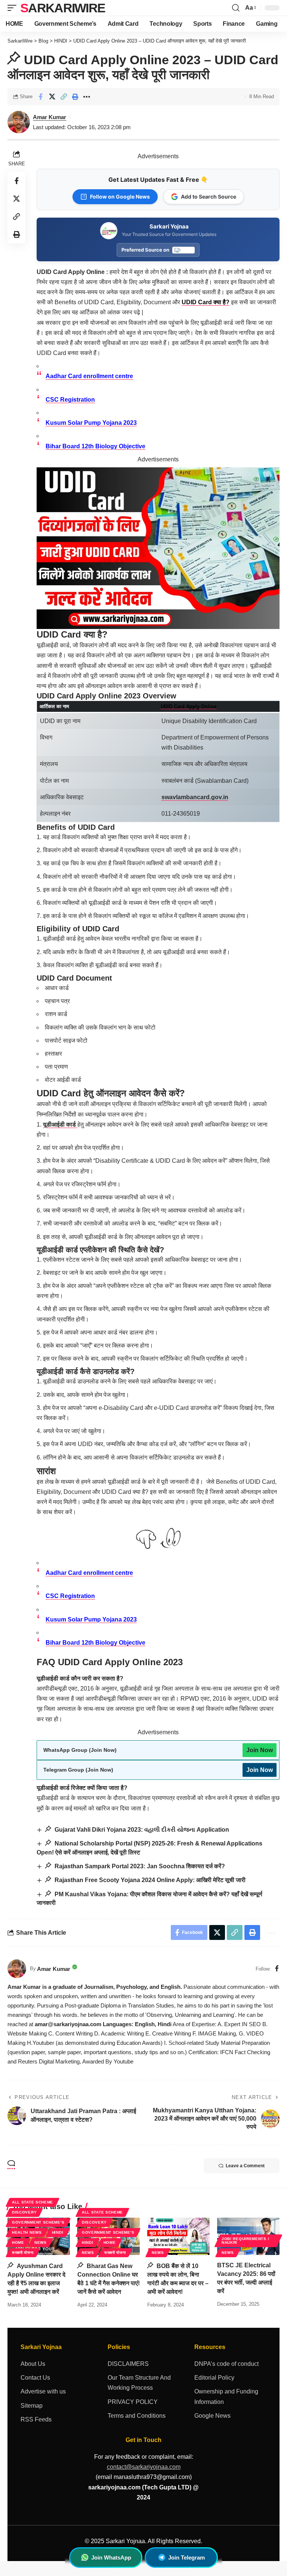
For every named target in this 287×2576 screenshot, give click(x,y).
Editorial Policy (214, 2378)
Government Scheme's (38, 2222)
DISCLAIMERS (128, 2364)
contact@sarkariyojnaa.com (144, 2467)
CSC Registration (70, 400)
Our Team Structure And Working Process (139, 2383)
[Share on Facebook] (40, 97)
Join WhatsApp (111, 2558)
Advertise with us (43, 2391)
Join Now (260, 1750)
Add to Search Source (209, 197)
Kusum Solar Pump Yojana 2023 (91, 423)
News (41, 2242)
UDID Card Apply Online (189, 706)
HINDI (58, 2232)
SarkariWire (63, 8)
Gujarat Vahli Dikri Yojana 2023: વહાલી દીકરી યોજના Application (141, 1830)
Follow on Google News (120, 197)
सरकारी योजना (23, 2253)
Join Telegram (186, 2558)
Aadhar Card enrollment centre (89, 376)
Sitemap (32, 2406)
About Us (33, 2364)
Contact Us (35, 2378)
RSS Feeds (36, 2419)
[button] (14, 8)
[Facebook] (277, 1969)
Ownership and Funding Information (226, 2396)
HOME (18, 2242)
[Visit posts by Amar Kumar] (17, 1969)
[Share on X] (52, 97)
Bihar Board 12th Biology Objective (95, 446)
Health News (27, 2232)
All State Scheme (33, 2202)
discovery (24, 2212)
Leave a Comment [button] (245, 2166)
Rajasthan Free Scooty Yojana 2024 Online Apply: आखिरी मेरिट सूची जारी (149, 1880)
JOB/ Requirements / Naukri (245, 2241)
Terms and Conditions (137, 2416)
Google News (212, 2416)
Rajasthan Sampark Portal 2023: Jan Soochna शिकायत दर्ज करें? (139, 1866)
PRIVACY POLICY (133, 2402)
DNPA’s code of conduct (226, 2364)
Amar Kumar (50, 117)
